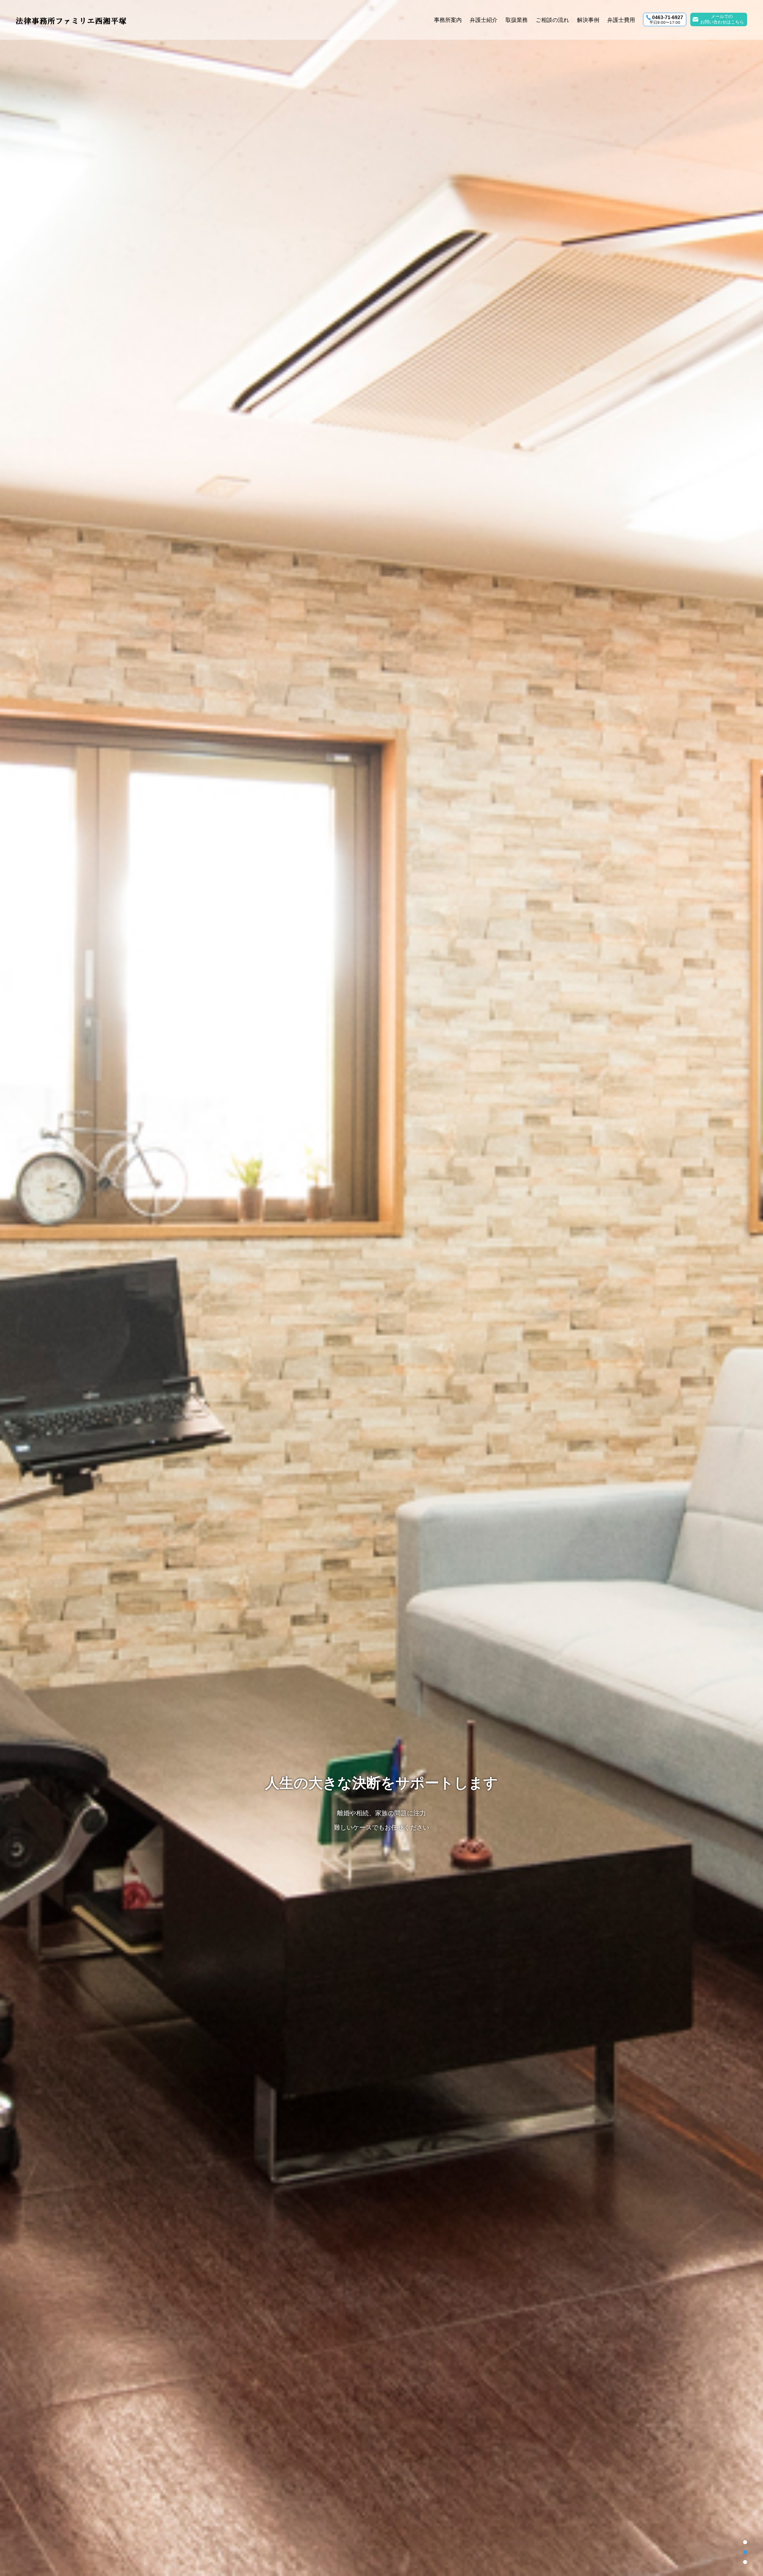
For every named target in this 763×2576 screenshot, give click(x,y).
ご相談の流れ (552, 20)
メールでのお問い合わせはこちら (722, 19)
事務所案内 (448, 20)
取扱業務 (517, 20)
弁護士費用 (621, 20)
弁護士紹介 (484, 20)
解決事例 (588, 20)
